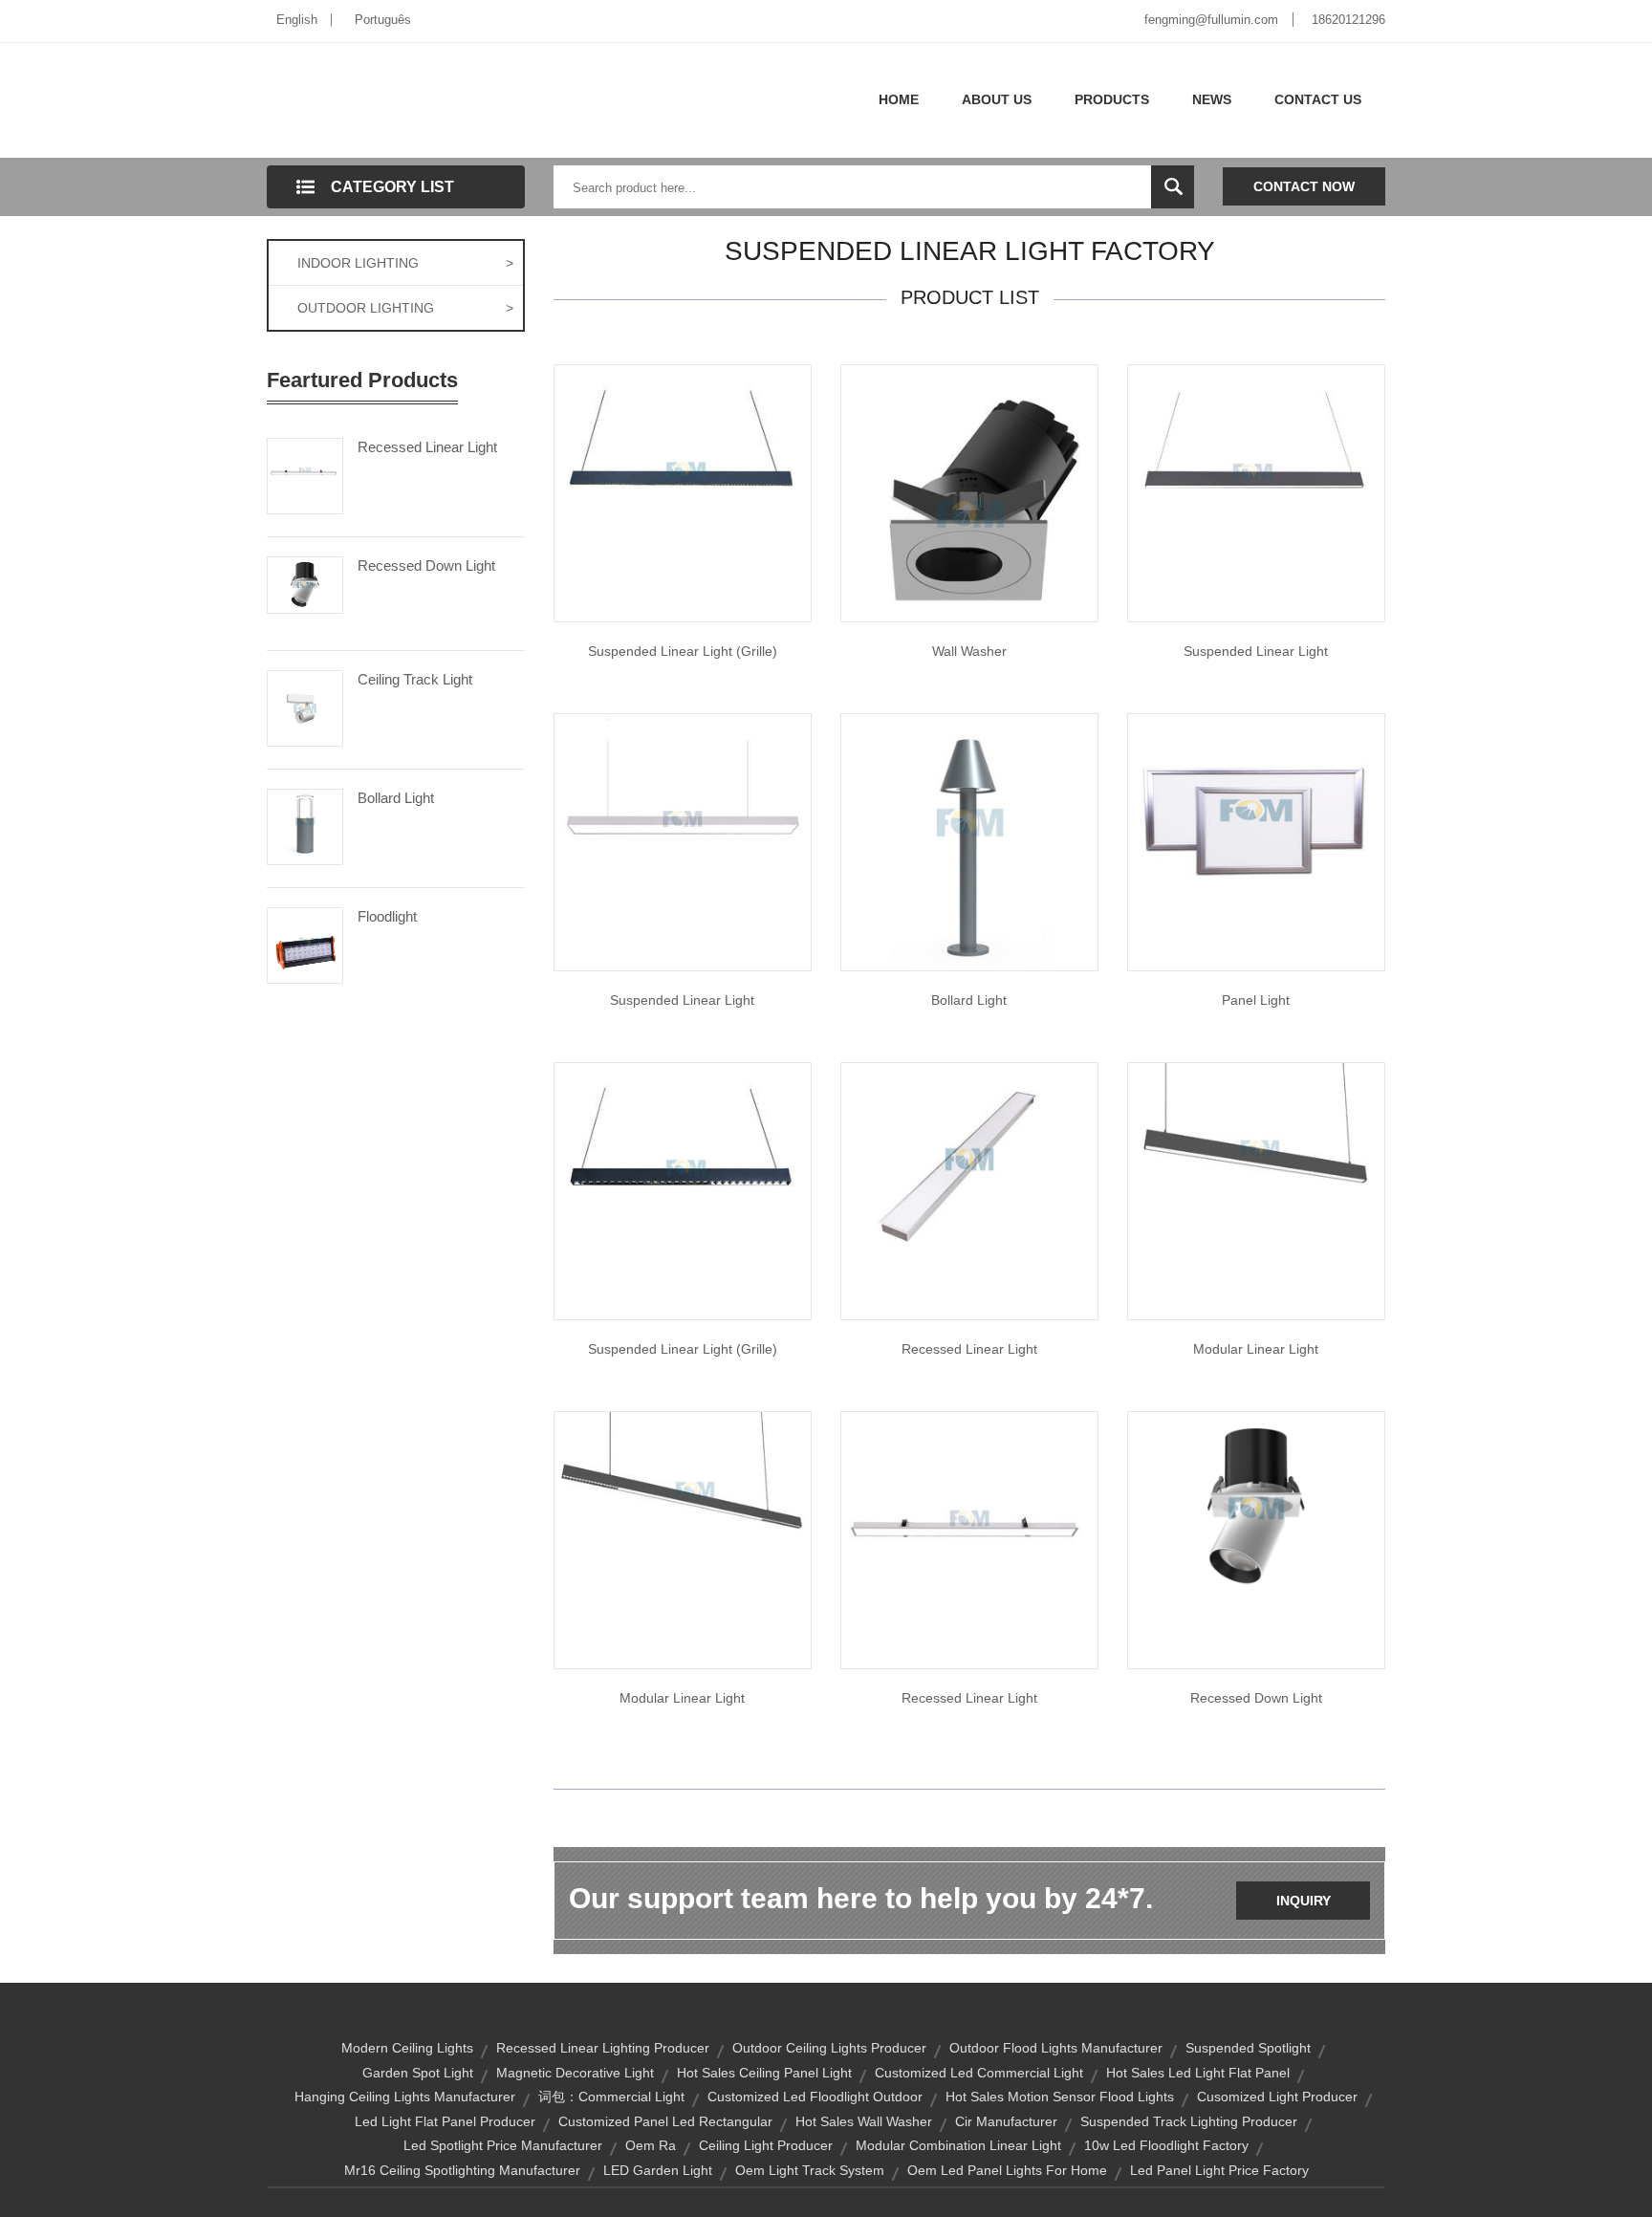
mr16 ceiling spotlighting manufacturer (462, 2170)
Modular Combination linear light (958, 2145)
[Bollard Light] (305, 825)
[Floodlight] (305, 944)
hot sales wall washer (864, 2121)
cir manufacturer (1006, 2121)
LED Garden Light (658, 2170)
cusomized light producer (1277, 2097)
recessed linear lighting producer (603, 2048)
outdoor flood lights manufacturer (1056, 2048)
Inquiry (1304, 1901)
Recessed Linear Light (427, 447)
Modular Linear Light (1256, 1349)
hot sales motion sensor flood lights (1060, 2097)
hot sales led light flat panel (1198, 2073)
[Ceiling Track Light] (305, 706)
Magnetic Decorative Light (575, 2073)
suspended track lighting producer (1189, 2121)
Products (1112, 99)
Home (899, 99)
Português (383, 20)
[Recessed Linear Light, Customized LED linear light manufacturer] (969, 1539)
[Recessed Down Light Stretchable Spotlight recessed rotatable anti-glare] (1256, 1507)
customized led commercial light (979, 2073)
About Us (997, 99)
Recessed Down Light (426, 565)
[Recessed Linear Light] (305, 474)
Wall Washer (969, 651)
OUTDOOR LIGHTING (405, 308)
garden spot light (418, 2073)
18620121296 (1348, 20)
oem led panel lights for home (1007, 2170)
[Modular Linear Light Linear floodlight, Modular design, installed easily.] (1256, 1190)
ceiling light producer (766, 2145)
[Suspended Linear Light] (683, 492)
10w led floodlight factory (1166, 2145)
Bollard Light (396, 798)
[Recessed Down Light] (305, 583)
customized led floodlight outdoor (815, 2097)
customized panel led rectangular (665, 2121)
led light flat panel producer (445, 2121)
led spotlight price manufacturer (503, 2145)
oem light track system (810, 2170)
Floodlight (387, 916)
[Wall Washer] (969, 492)
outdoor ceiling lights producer (829, 2048)
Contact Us (1318, 99)
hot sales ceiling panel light (764, 2073)
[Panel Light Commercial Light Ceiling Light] (1256, 809)
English (297, 20)
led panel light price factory (1219, 2170)
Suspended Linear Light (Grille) (683, 651)
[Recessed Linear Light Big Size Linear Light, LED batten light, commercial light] (969, 1158)
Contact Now (1304, 186)
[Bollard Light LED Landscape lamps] (969, 841)
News (1212, 99)
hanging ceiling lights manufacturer (405, 2097)
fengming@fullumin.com (1211, 20)
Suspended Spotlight (1248, 2048)
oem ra (651, 2145)
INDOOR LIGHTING (405, 263)
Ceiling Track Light (415, 679)
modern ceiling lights (407, 2048)
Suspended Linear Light (1256, 651)
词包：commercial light (611, 2097)
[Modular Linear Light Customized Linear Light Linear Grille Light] (683, 1539)
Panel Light (1256, 1000)
